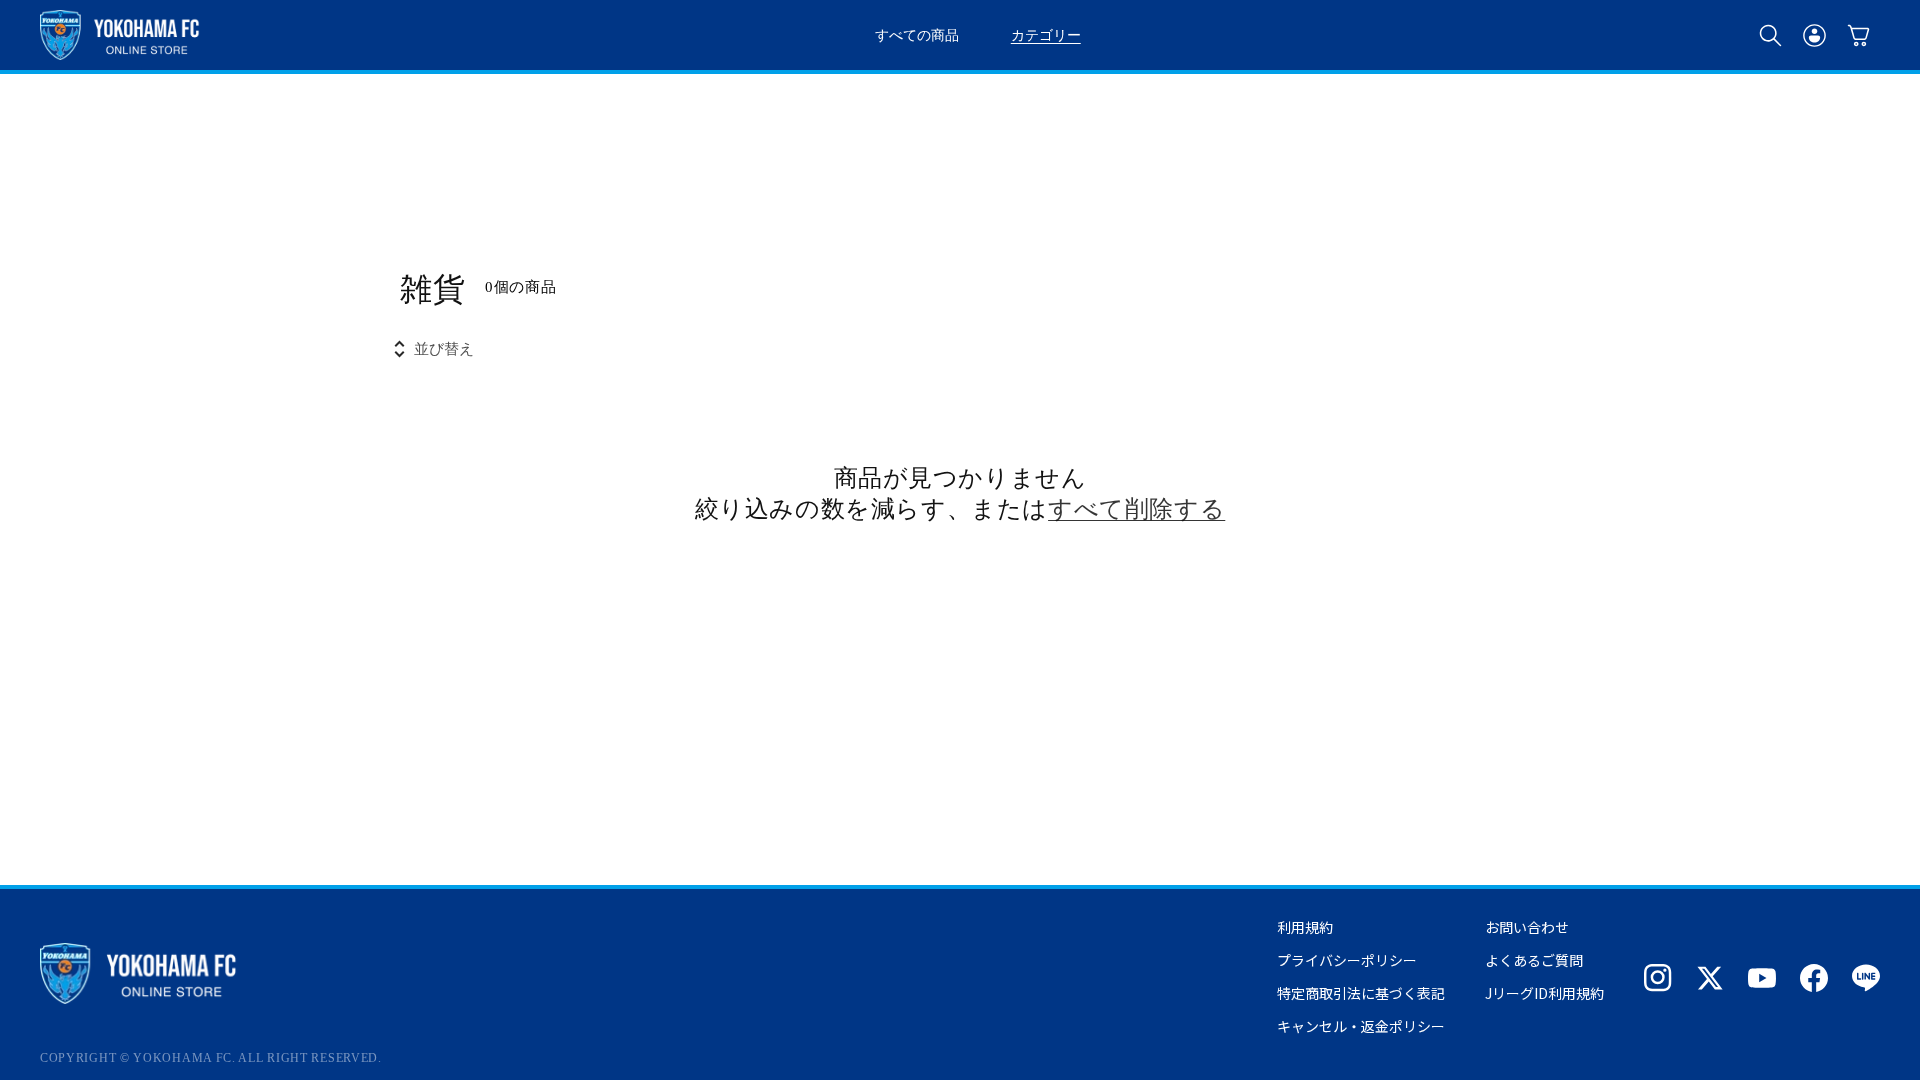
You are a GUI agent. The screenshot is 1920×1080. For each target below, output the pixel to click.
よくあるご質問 (1534, 960)
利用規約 (1305, 927)
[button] (1770, 35)
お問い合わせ (1527, 927)
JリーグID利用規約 (1544, 993)
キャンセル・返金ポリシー (1361, 1026)
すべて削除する (1136, 507)
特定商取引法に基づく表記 (1361, 993)
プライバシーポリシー (1347, 960)
